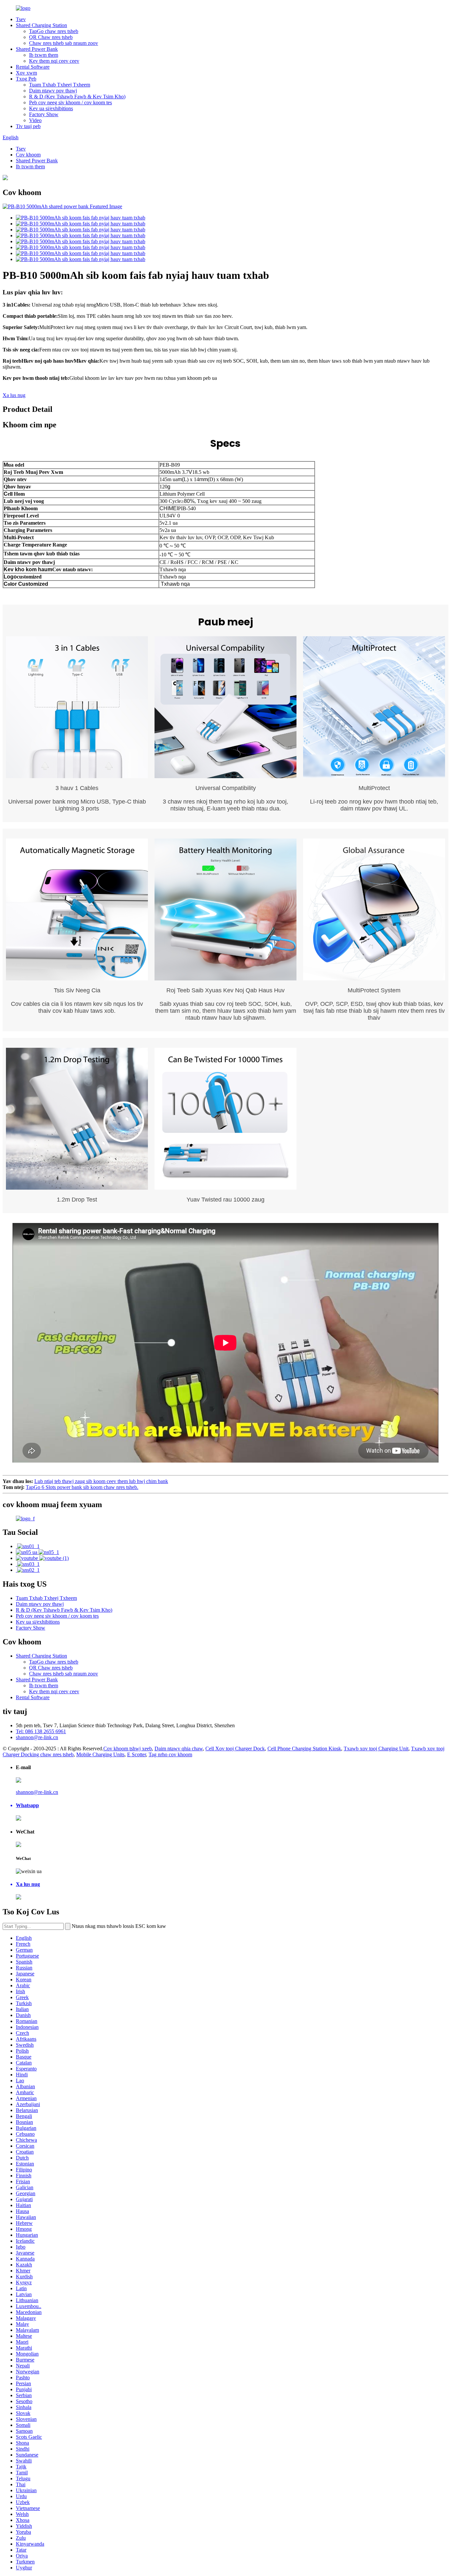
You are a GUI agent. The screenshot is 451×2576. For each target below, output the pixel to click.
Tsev (21, 19)
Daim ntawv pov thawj (53, 91)
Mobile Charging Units (100, 1754)
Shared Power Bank (37, 49)
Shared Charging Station (41, 25)
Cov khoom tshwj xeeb (128, 1749)
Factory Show (44, 114)
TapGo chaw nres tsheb (54, 31)
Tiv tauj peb (28, 126)
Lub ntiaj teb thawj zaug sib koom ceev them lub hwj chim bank (101, 1481)
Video (35, 120)
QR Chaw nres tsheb (51, 37)
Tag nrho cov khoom (170, 1754)
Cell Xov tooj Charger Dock (235, 1749)
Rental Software (33, 67)
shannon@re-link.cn (37, 1737)
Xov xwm (26, 73)
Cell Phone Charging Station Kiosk (304, 1749)
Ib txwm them (44, 55)
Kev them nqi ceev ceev (54, 61)
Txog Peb (26, 79)
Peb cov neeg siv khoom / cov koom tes (70, 102)
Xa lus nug (14, 395)
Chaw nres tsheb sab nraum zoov (64, 43)
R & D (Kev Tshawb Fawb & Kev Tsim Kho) (77, 97)
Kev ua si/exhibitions (51, 108)
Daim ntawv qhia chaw (179, 1749)
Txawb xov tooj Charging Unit (376, 1749)
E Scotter (137, 1754)
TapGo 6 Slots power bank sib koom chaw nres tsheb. (82, 1487)
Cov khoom (28, 155)
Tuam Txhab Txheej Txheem (60, 85)
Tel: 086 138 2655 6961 (41, 1731)
